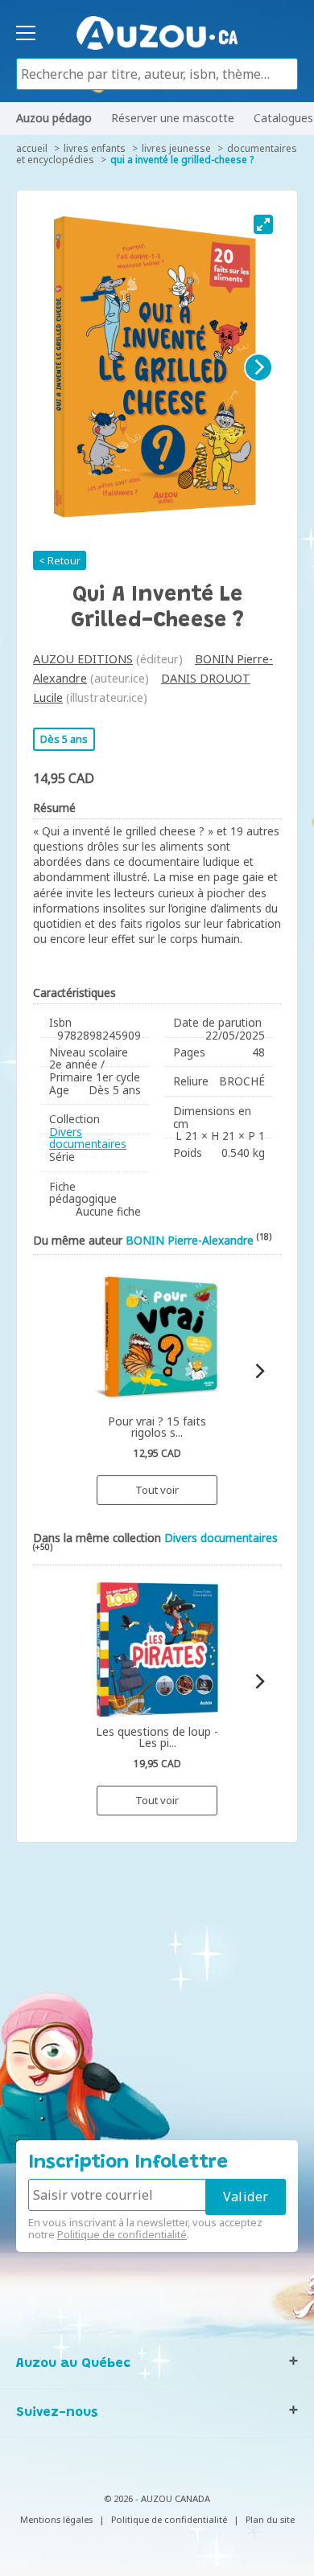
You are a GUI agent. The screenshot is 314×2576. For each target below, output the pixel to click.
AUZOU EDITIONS (83, 659)
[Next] (258, 367)
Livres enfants (95, 148)
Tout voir (157, 1490)
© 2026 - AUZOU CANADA (157, 2498)
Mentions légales (56, 2519)
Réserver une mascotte (173, 118)
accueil (32, 148)
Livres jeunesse (176, 148)
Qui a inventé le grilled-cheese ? (182, 160)
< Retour (60, 560)
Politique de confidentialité (122, 2234)
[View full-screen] (263, 224)
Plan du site (270, 2519)
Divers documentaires (88, 1138)
